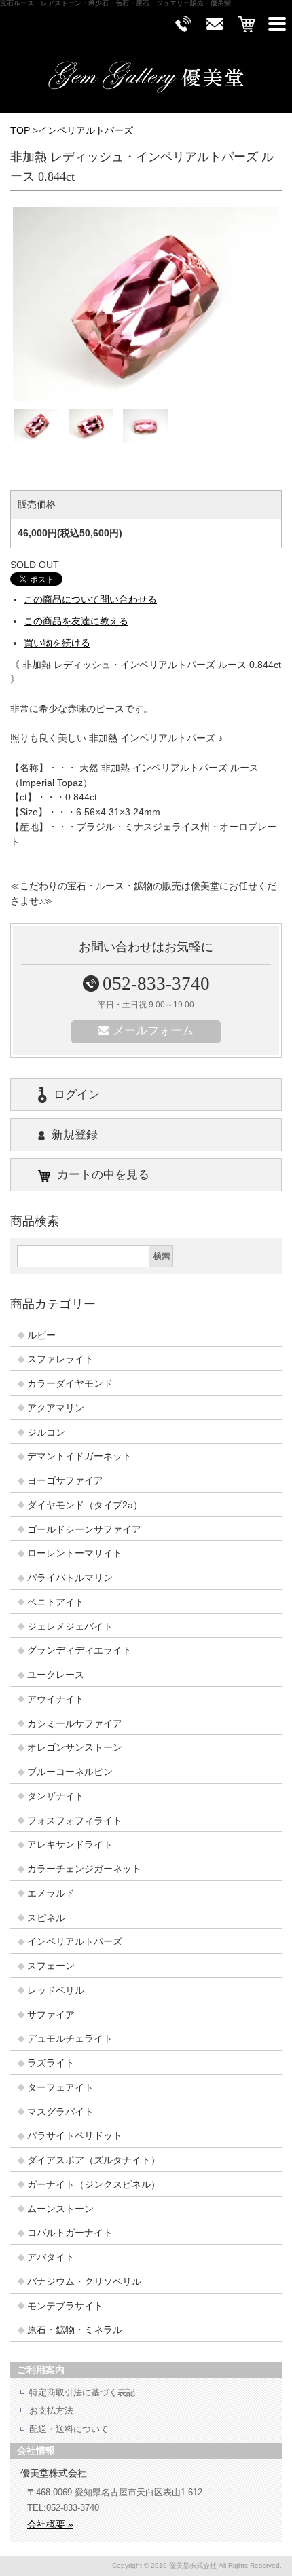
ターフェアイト (60, 2088)
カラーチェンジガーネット (84, 1869)
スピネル (46, 1918)
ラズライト (51, 2063)
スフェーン (51, 1966)
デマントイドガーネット (79, 1456)
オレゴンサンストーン (75, 1748)
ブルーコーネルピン (70, 1772)
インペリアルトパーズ (86, 131)
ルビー (41, 1336)
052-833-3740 (156, 984)
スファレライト (60, 1359)
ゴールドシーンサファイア (84, 1530)
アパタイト (51, 2257)
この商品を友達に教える (76, 621)
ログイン (77, 1095)
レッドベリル (56, 1991)
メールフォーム (153, 1031)
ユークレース (56, 1675)
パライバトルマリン (70, 1578)
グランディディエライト (79, 1650)
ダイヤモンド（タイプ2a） (85, 1505)
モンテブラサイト (65, 2306)
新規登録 (75, 1135)
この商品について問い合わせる (90, 600)
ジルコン (46, 1433)
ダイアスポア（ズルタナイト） (94, 2160)
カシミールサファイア (75, 1724)
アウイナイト (56, 1699)
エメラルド (51, 1893)
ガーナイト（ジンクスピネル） (94, 2185)
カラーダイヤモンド (70, 1384)
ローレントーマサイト (75, 1553)
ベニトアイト (56, 1602)
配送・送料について (69, 2429)
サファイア (51, 2015)
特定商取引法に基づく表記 (82, 2392)
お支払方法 (51, 2411)
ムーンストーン (60, 2209)
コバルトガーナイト (70, 2233)
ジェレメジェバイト (70, 1627)
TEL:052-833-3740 (63, 2508)
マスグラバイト (60, 2112)
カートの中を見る (103, 1175)
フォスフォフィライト (75, 1821)
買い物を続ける (57, 643)
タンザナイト (56, 1796)
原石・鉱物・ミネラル (75, 2330)
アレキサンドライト (70, 1845)
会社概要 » (50, 2524)
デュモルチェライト (70, 2039)
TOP (20, 131)
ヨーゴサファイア (65, 1481)
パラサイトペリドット (75, 2136)
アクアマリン (56, 1408)
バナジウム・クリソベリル (84, 2282)
